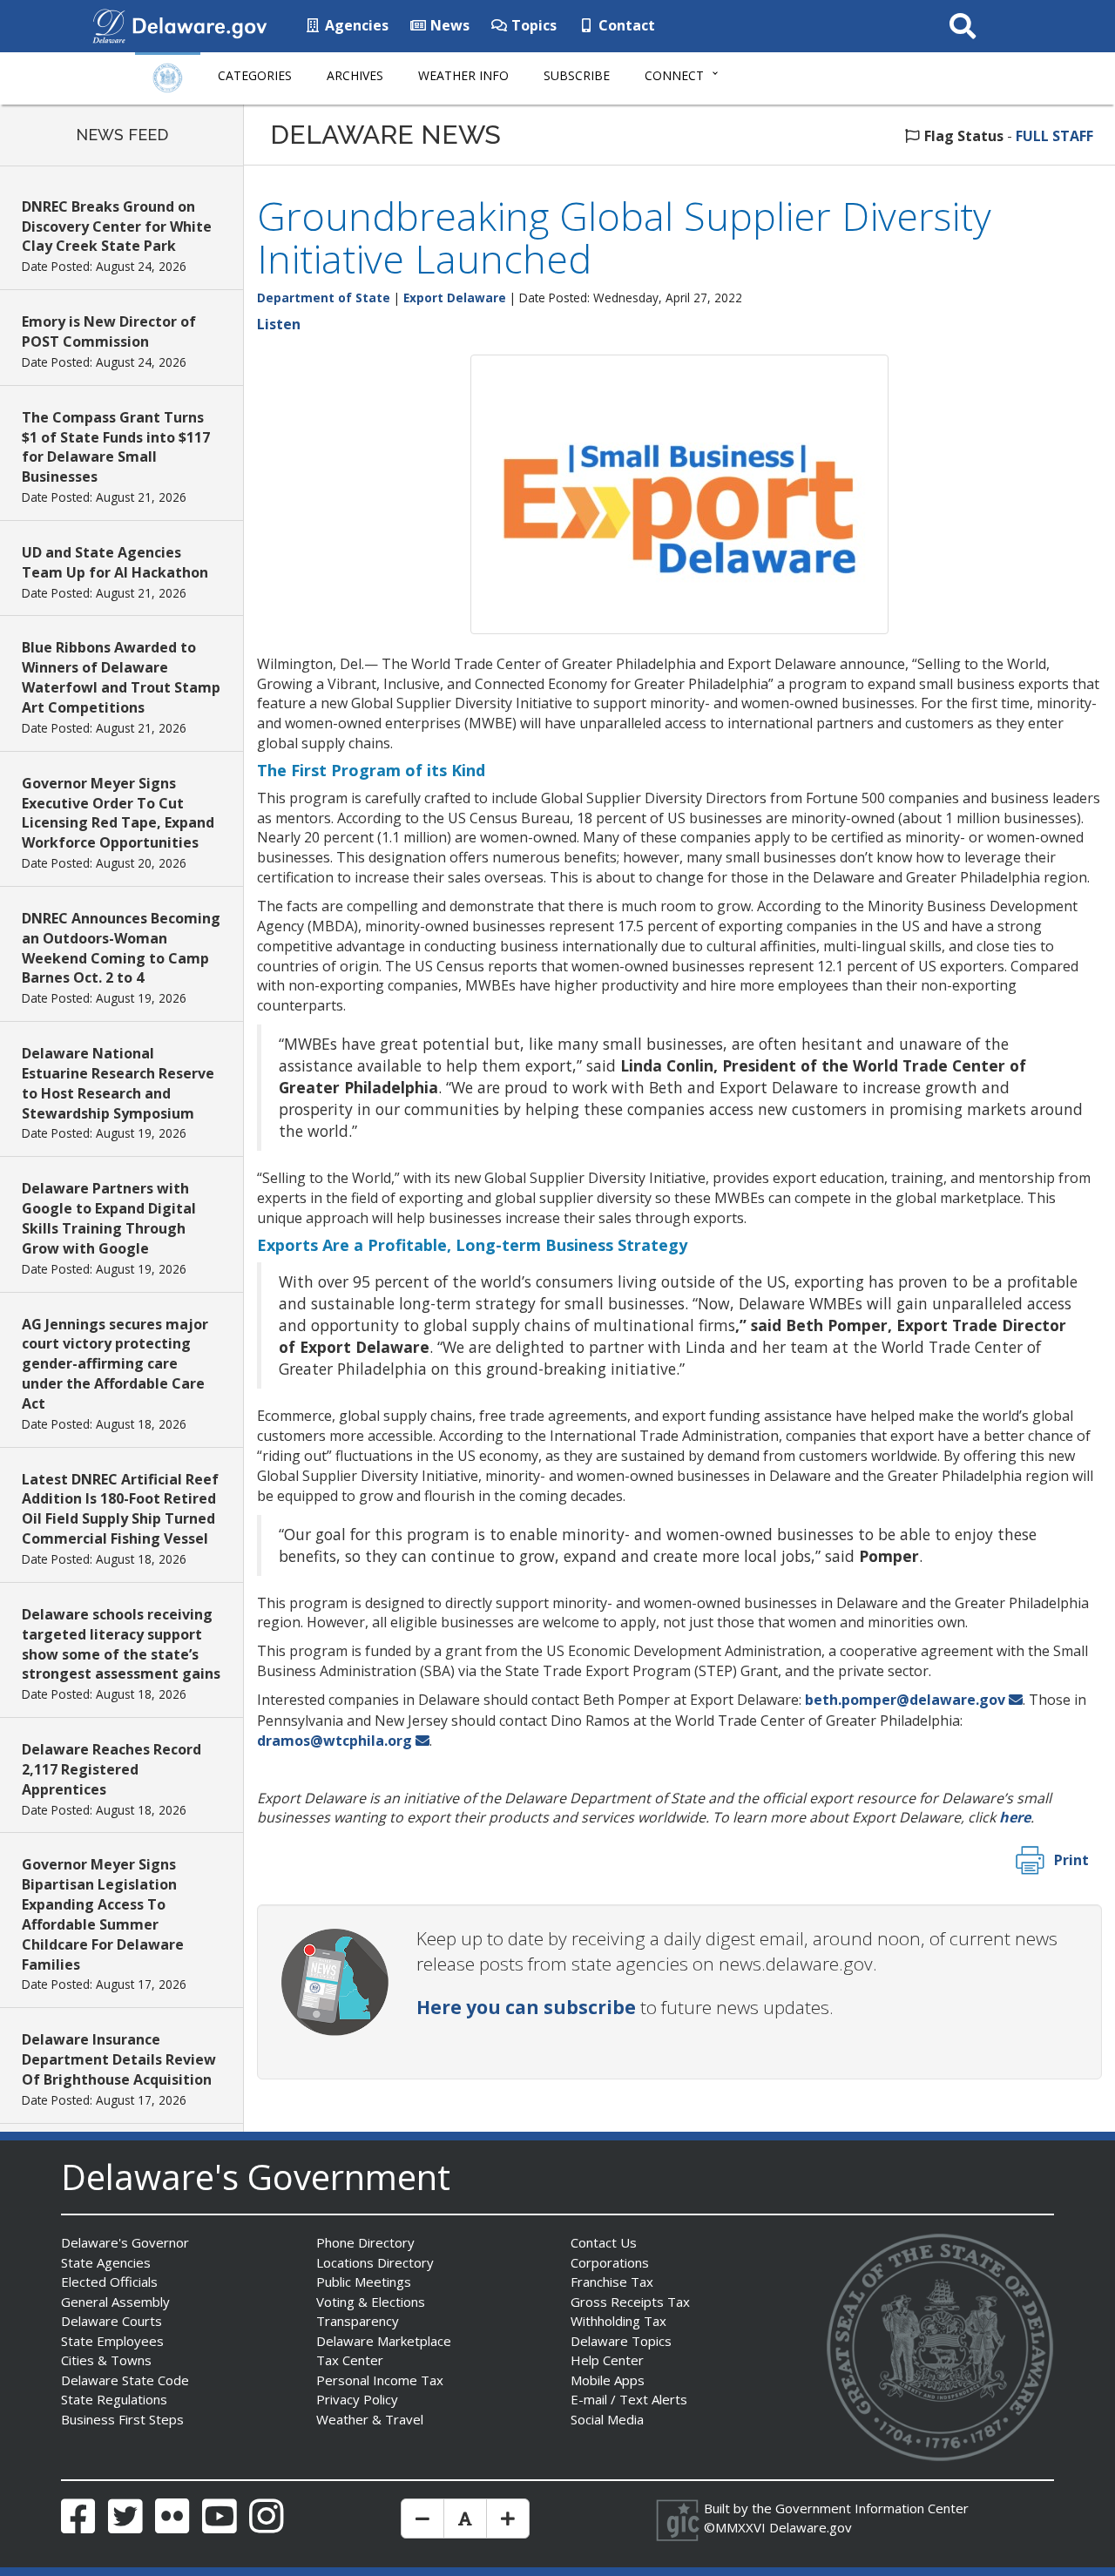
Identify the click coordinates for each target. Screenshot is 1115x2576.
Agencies (355, 25)
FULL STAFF (1054, 136)
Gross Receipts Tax (630, 2302)
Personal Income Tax (380, 2380)
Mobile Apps (608, 2380)
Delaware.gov (811, 2527)
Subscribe (577, 75)
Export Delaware (455, 297)
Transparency (358, 2321)
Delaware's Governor (125, 2242)
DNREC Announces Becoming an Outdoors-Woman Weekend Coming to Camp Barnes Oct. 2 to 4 (121, 948)
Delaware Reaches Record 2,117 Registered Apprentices (111, 1769)
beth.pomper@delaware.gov (905, 1700)
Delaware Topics (621, 2341)
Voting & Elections (371, 2302)
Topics (532, 25)
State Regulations (114, 2399)
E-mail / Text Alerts (629, 2399)
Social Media (607, 2419)
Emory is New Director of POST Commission (109, 331)
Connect (674, 75)
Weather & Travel (370, 2419)
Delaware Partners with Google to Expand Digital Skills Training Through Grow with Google (109, 1218)
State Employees (112, 2341)
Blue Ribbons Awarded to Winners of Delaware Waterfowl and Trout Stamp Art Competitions (121, 677)
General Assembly (115, 2302)
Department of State (324, 297)
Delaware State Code (125, 2380)
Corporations (610, 2262)
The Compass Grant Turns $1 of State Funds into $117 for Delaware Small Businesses (116, 447)
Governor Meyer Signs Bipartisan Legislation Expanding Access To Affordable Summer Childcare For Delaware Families (103, 1914)
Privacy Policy (357, 2399)
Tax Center (350, 2360)
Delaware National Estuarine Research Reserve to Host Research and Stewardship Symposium (118, 1083)
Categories (255, 75)
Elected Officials (109, 2282)
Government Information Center (872, 2508)
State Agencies (106, 2262)
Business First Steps (122, 2419)
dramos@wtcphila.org (334, 1741)
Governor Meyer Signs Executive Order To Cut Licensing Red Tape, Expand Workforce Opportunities (118, 813)
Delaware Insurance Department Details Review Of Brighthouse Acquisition (119, 2059)
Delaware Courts (111, 2321)
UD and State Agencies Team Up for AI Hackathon (115, 562)
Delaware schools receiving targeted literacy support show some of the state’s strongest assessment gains (121, 1644)
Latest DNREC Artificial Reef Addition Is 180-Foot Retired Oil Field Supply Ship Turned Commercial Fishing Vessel (120, 1509)
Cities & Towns (106, 2360)
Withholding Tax (618, 2321)
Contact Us (604, 2242)
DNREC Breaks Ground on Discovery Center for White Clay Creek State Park (117, 226)
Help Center (607, 2360)
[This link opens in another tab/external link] (109, 24)
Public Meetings (364, 2282)
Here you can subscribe (526, 2007)
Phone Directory (365, 2242)
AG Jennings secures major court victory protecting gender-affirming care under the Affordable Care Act (115, 1364)
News (448, 25)
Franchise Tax (612, 2282)
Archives (355, 75)
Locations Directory (375, 2262)
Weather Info (463, 75)
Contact (625, 25)
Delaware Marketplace (384, 2341)
